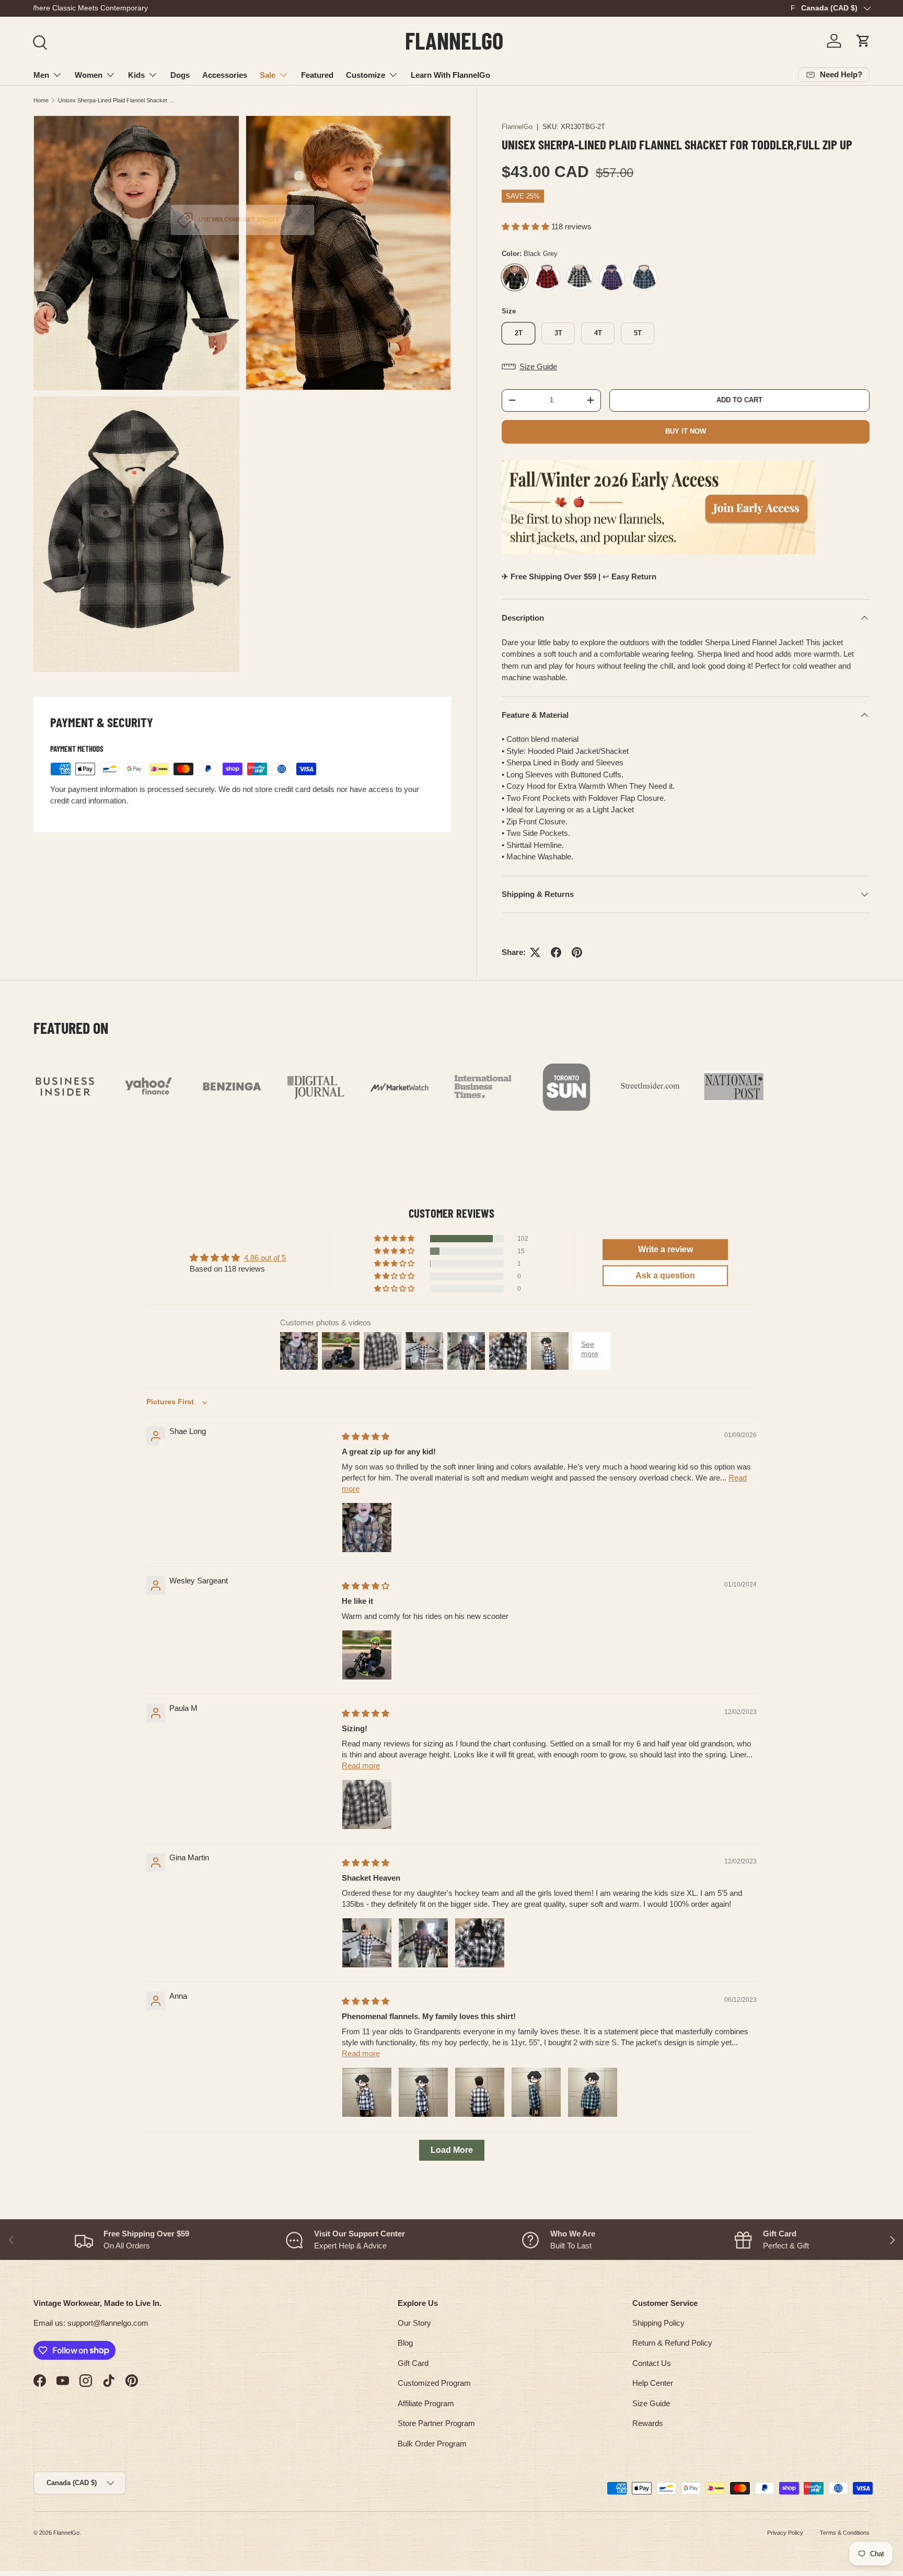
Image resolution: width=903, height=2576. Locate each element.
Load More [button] (452, 2150)
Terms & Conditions (845, 2533)
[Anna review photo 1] (367, 2092)
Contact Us (652, 2363)
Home (41, 100)
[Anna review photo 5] (593, 2092)
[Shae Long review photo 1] (367, 1528)
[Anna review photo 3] (480, 2092)
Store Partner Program (436, 2423)
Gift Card (413, 2363)
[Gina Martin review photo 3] (480, 1943)
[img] (366, 1436)
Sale (268, 75)
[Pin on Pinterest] (577, 952)
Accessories (225, 75)
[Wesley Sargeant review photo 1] (367, 1655)
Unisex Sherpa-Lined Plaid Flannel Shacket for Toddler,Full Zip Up (117, 100)
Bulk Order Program (432, 2444)
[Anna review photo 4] (536, 2092)
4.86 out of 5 (265, 1258)
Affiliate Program (426, 2403)
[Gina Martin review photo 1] (367, 1943)
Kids (136, 75)
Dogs (180, 75)
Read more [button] (361, 1765)
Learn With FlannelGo (450, 75)
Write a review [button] (665, 1249)
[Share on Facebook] (556, 952)
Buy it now (686, 431)
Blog (405, 2343)
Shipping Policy (658, 2323)
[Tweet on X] (535, 952)
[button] (863, 41)
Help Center (653, 2383)
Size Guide (651, 2403)
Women (89, 75)
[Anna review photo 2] (423, 2092)
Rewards (648, 2423)
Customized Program (434, 2383)
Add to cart (739, 400)
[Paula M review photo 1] (367, 1804)
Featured (317, 75)
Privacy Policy (785, 2533)
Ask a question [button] (665, 1275)
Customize (366, 75)
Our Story (414, 2323)
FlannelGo (517, 127)
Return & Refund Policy (672, 2343)
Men (41, 75)
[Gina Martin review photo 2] (423, 1943)
